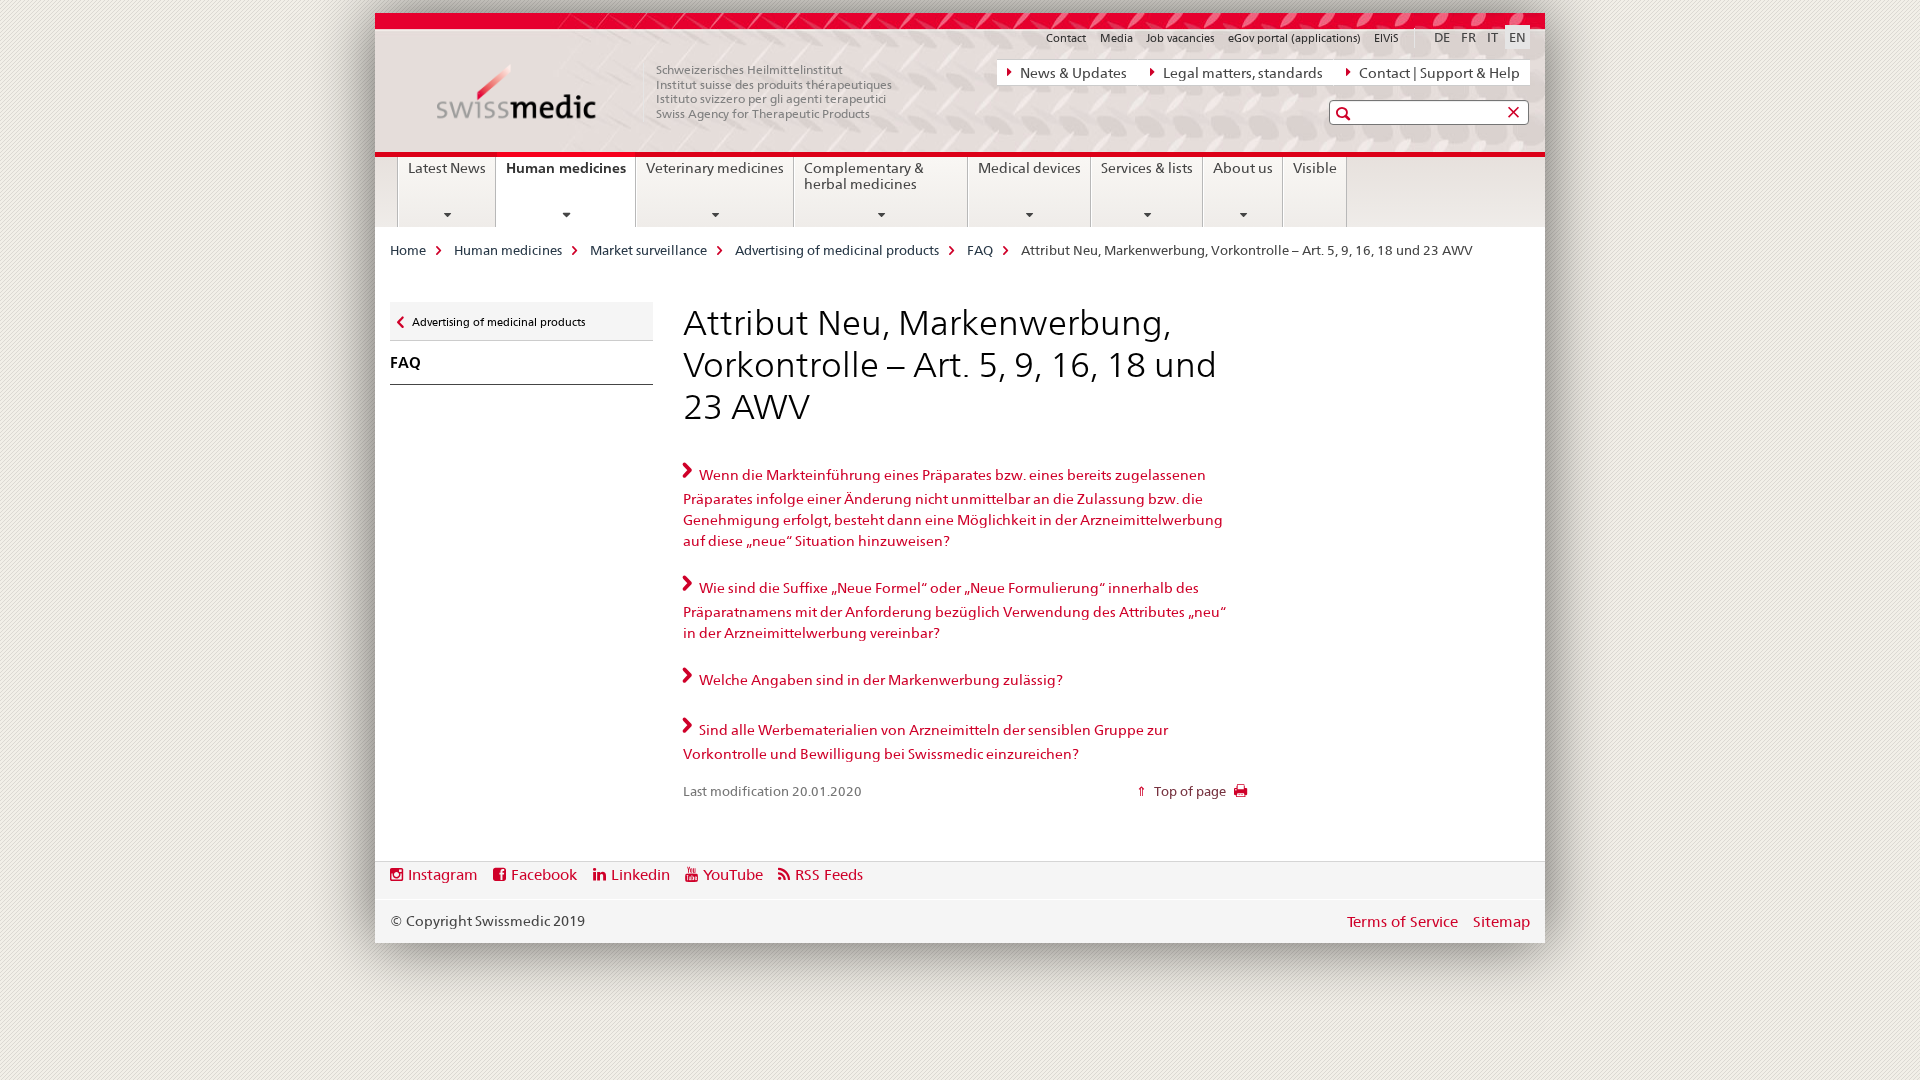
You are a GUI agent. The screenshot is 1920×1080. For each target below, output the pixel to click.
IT (1492, 37)
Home (408, 250)
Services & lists (1147, 168)
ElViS (1386, 38)
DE (1442, 37)
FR (1468, 37)
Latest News (447, 168)
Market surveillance (648, 250)
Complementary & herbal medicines (864, 176)
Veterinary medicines (715, 168)
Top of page (1188, 791)
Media (1116, 38)
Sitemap (1501, 921)
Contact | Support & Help (1438, 73)
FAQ (980, 250)
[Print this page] (1240, 796)
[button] (1345, 113)
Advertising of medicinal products (837, 250)
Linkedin (640, 874)
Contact (1066, 38)
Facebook (544, 874)
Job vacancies (1180, 38)
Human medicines (570, 175)
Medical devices (1029, 168)
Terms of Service (1402, 921)
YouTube (733, 874)
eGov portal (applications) (1294, 38)
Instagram (443, 874)
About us (1243, 168)
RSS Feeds (829, 874)
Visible (1315, 168)
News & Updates (1072, 73)
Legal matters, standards (1241, 73)
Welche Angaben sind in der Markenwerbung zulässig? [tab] (879, 680)
